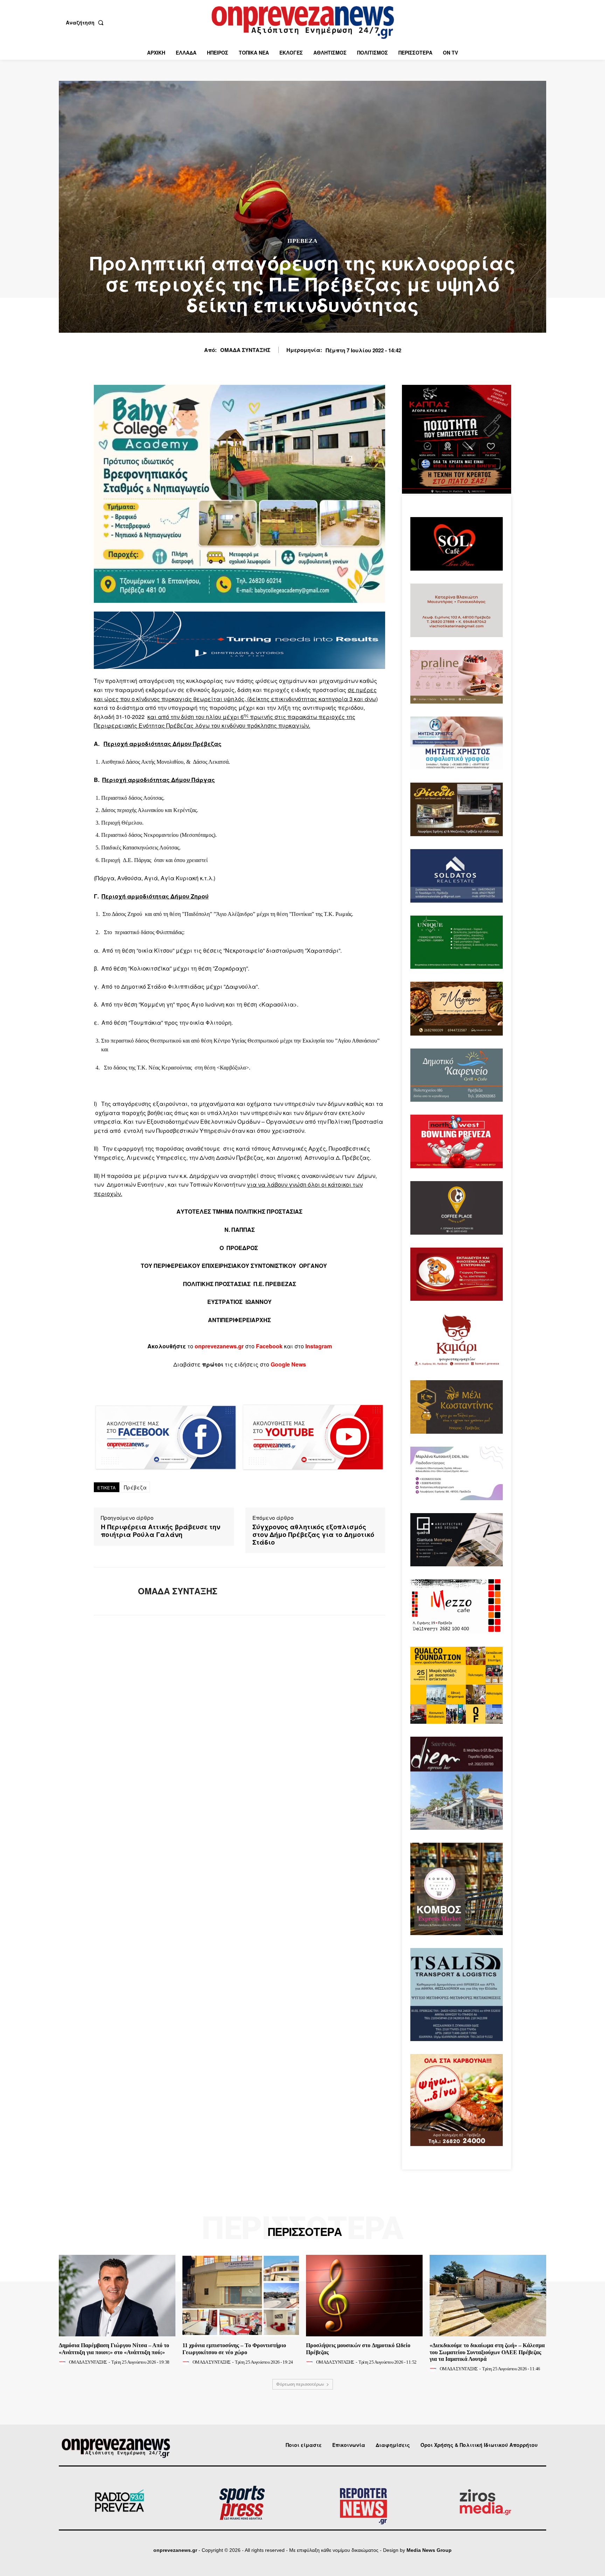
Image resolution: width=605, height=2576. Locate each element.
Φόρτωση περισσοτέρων (300, 2384)
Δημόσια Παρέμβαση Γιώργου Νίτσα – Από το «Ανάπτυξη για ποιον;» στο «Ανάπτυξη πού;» (114, 2349)
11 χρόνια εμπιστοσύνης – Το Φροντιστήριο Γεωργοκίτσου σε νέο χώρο (234, 2349)
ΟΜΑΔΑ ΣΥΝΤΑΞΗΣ (245, 350)
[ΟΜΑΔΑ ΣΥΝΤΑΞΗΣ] (111, 1591)
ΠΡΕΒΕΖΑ (302, 241)
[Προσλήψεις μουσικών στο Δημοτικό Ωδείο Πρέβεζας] (364, 2296)
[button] (86, 22)
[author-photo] (63, 2362)
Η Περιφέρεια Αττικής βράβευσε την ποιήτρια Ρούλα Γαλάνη (161, 1531)
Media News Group (429, 2550)
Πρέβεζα (135, 1487)
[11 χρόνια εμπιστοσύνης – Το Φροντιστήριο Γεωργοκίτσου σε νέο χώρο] (241, 2296)
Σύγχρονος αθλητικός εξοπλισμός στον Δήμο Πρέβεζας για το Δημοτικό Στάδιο (313, 1535)
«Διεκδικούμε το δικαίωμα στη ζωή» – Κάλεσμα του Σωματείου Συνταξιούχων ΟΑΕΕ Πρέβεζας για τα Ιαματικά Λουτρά (487, 2352)
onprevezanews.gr (175, 2550)
